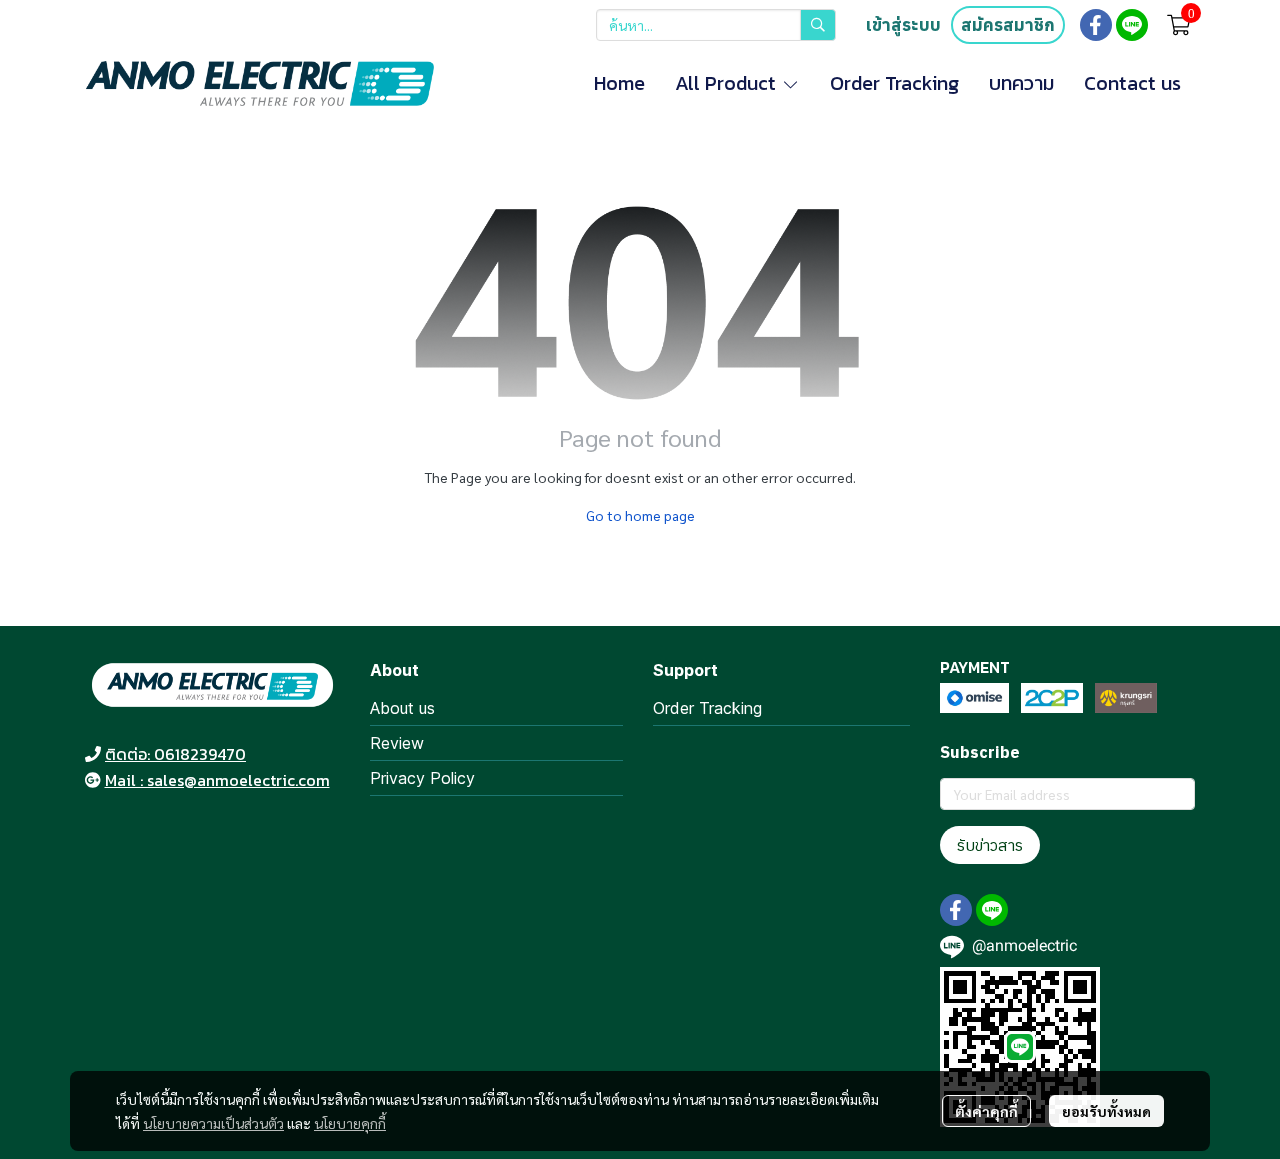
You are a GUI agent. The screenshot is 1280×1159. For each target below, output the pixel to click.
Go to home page (640, 515)
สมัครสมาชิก (1008, 25)
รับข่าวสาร (990, 845)
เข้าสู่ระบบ (903, 25)
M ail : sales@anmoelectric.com (217, 780)
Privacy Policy (422, 778)
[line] (1132, 25)
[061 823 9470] (93, 754)
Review (397, 743)
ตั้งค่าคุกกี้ (986, 1111)
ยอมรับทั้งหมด (1106, 1111)
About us (402, 708)
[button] (716, 25)
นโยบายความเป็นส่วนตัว (213, 1123)
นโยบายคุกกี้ (350, 1123)
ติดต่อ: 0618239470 (175, 754)
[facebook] (1096, 25)
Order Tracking (707, 708)
